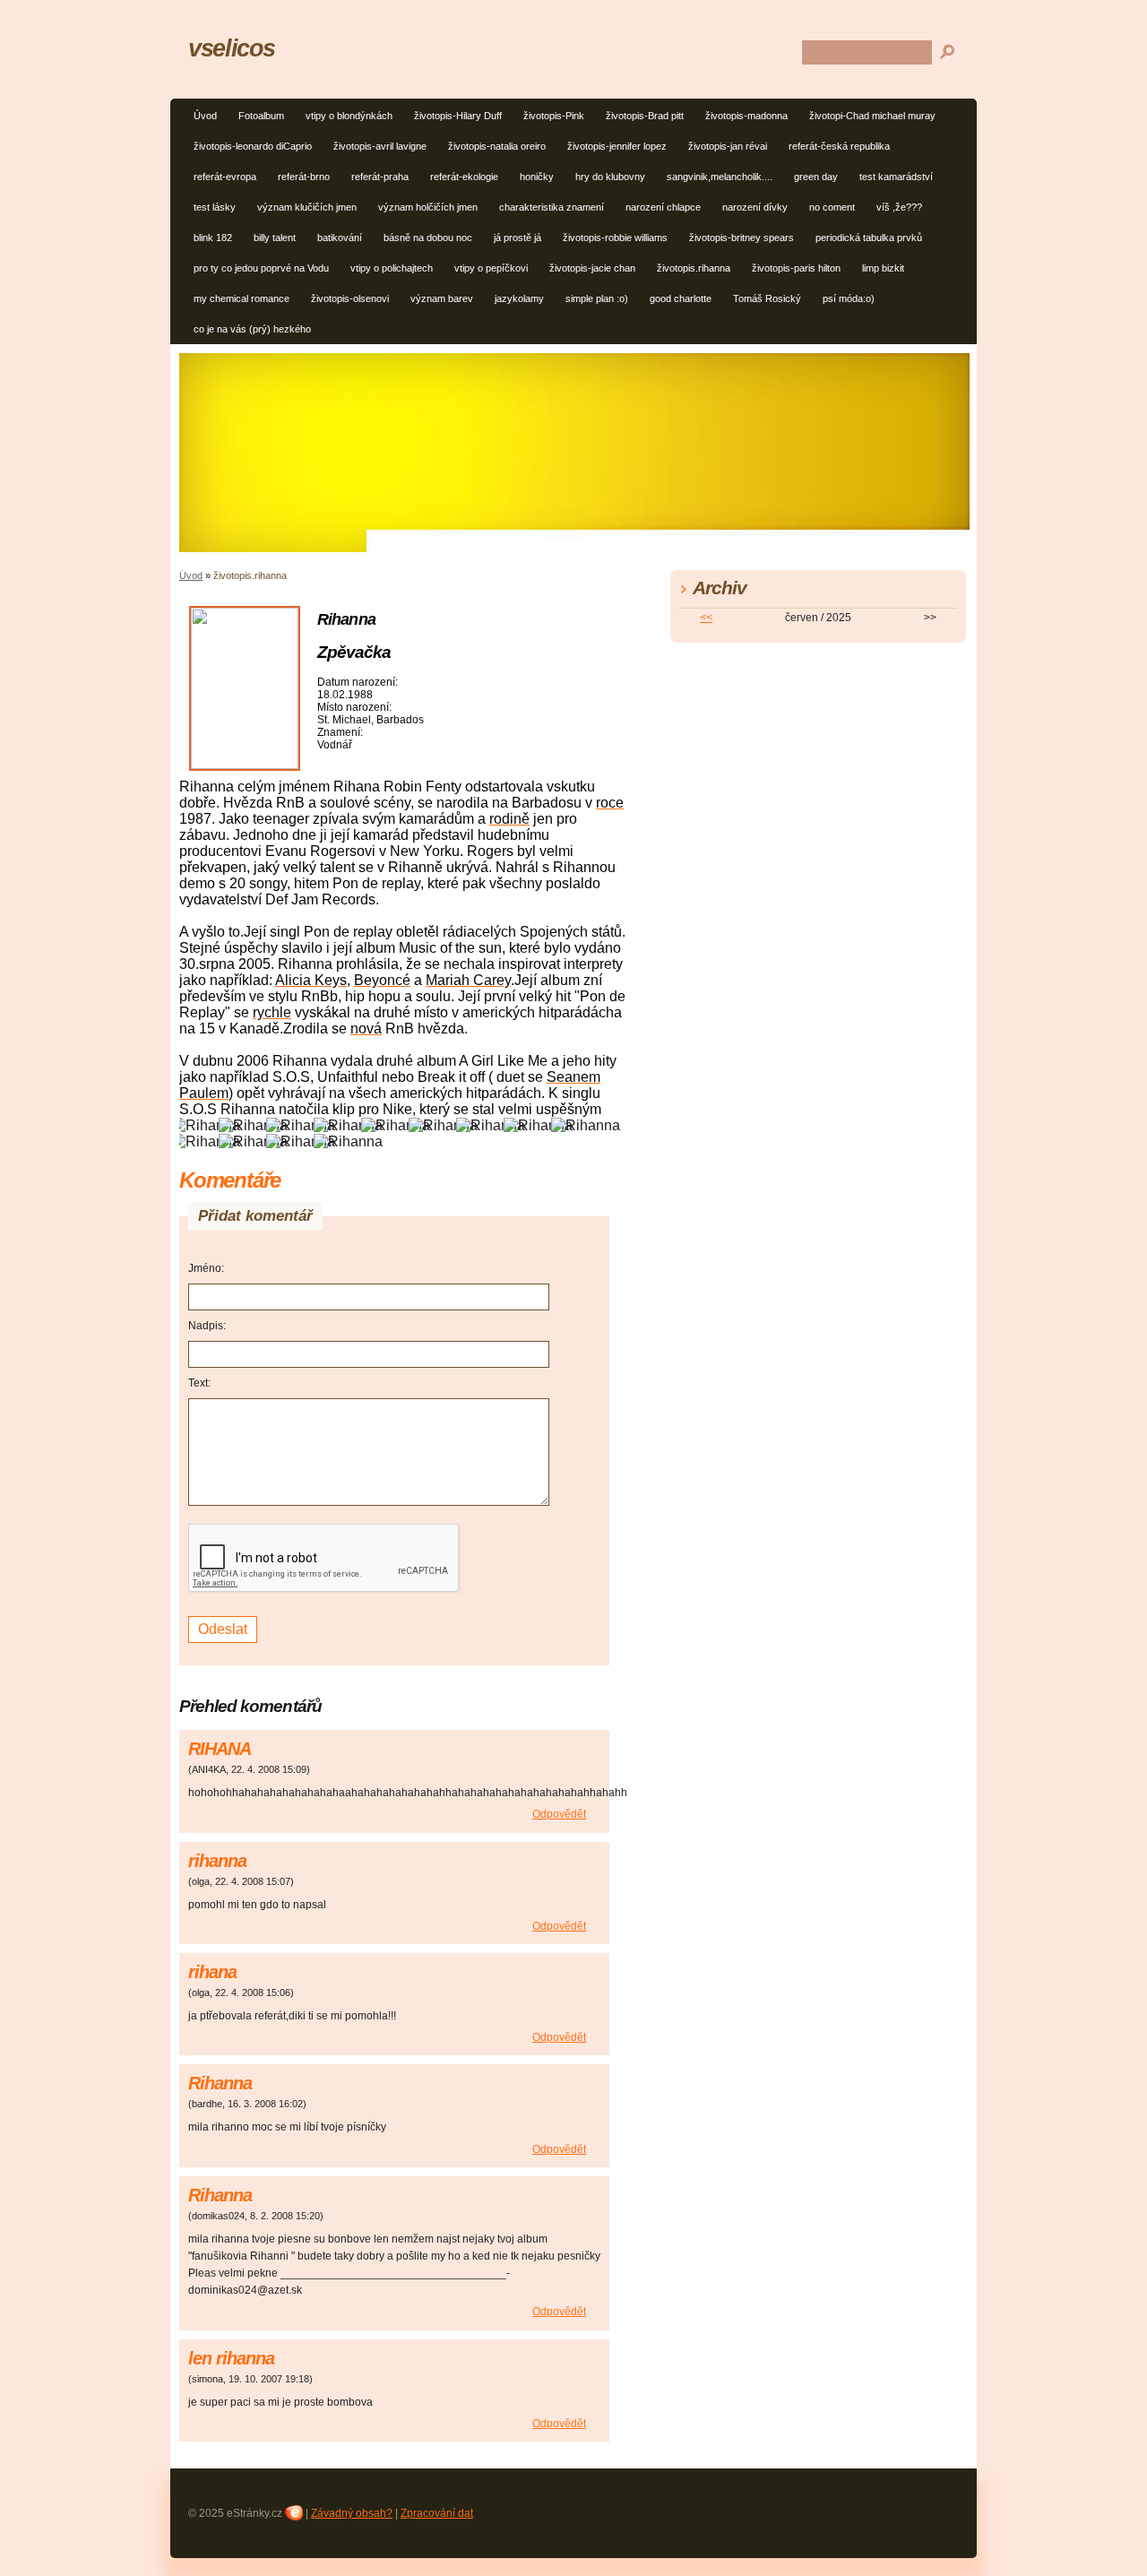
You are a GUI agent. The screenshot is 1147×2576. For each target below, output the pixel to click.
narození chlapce (663, 207)
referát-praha (380, 177)
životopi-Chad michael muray (872, 116)
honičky (537, 177)
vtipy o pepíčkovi (491, 268)
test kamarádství (896, 177)
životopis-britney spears (742, 238)
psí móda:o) (849, 298)
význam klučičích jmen (307, 207)
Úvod (205, 116)
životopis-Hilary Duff (458, 116)
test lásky (215, 207)
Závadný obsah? (352, 2513)
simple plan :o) (597, 298)
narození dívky (755, 207)
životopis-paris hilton (796, 268)
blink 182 (213, 238)
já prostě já (517, 238)
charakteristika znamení (552, 207)
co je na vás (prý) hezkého (252, 329)
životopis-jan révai (728, 146)
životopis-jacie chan (592, 268)
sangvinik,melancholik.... (720, 177)
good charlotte (681, 298)
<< (706, 618)
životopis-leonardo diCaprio (253, 146)
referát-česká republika (839, 146)
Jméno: (206, 1268)
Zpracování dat (437, 2513)
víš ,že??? (899, 207)
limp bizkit (883, 268)
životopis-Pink (554, 116)
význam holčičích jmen (428, 207)
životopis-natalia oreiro (497, 146)
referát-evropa (225, 177)
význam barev (442, 298)
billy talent (275, 238)
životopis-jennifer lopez (617, 146)
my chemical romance (241, 298)
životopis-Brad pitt (645, 116)
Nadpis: (207, 1326)
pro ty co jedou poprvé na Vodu (261, 268)
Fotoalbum (261, 116)
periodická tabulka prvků (869, 238)
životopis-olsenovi (350, 298)
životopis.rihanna (694, 268)
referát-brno (304, 177)
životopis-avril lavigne (380, 146)
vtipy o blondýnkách (349, 116)
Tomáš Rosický (767, 298)
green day (816, 177)
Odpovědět (559, 1814)
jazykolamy (519, 298)
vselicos (232, 48)
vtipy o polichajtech (392, 268)
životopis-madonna (746, 116)
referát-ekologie (464, 177)
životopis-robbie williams (615, 238)
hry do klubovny (610, 177)
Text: (199, 1383)
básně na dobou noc (428, 238)
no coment (832, 207)
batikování (340, 238)
